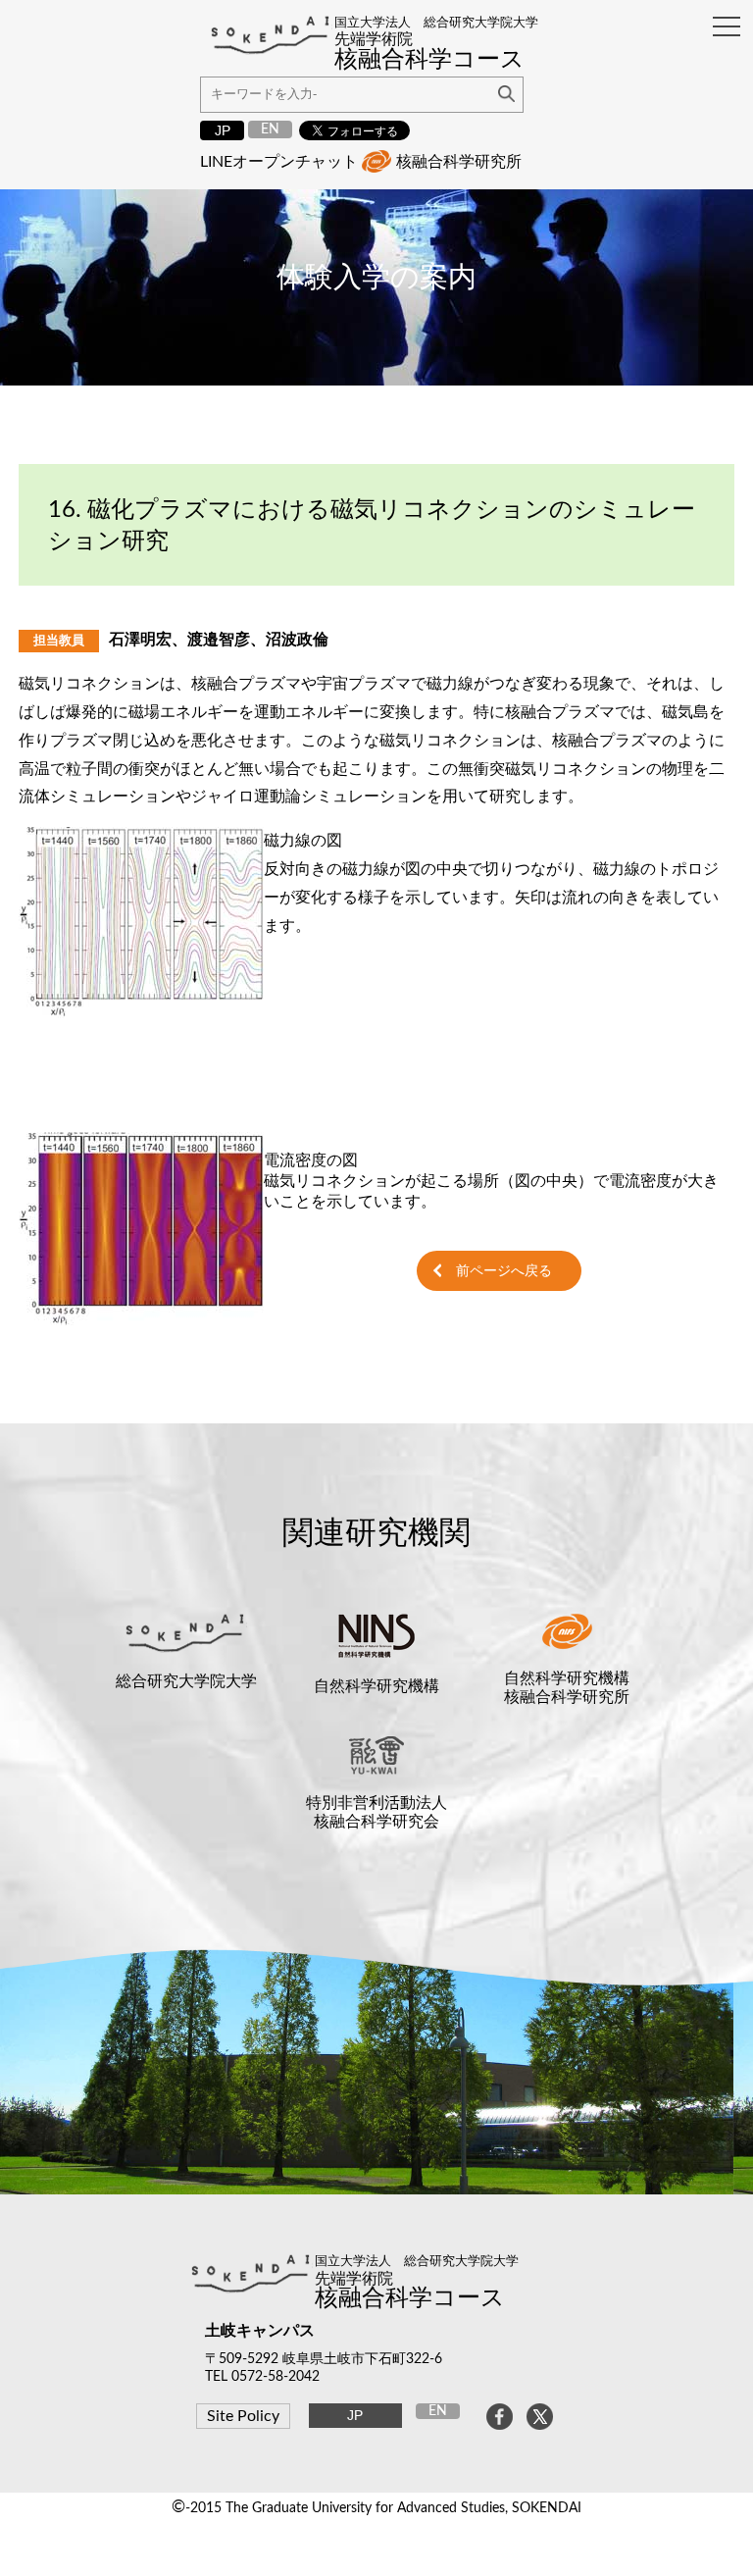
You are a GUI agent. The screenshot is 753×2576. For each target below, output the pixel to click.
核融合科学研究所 (459, 162)
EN (270, 129)
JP (223, 130)
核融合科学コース (410, 2298)
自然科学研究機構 (376, 1686)
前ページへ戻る (504, 1271)
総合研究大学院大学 (186, 1681)
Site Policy (243, 2416)
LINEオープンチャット (279, 162)
